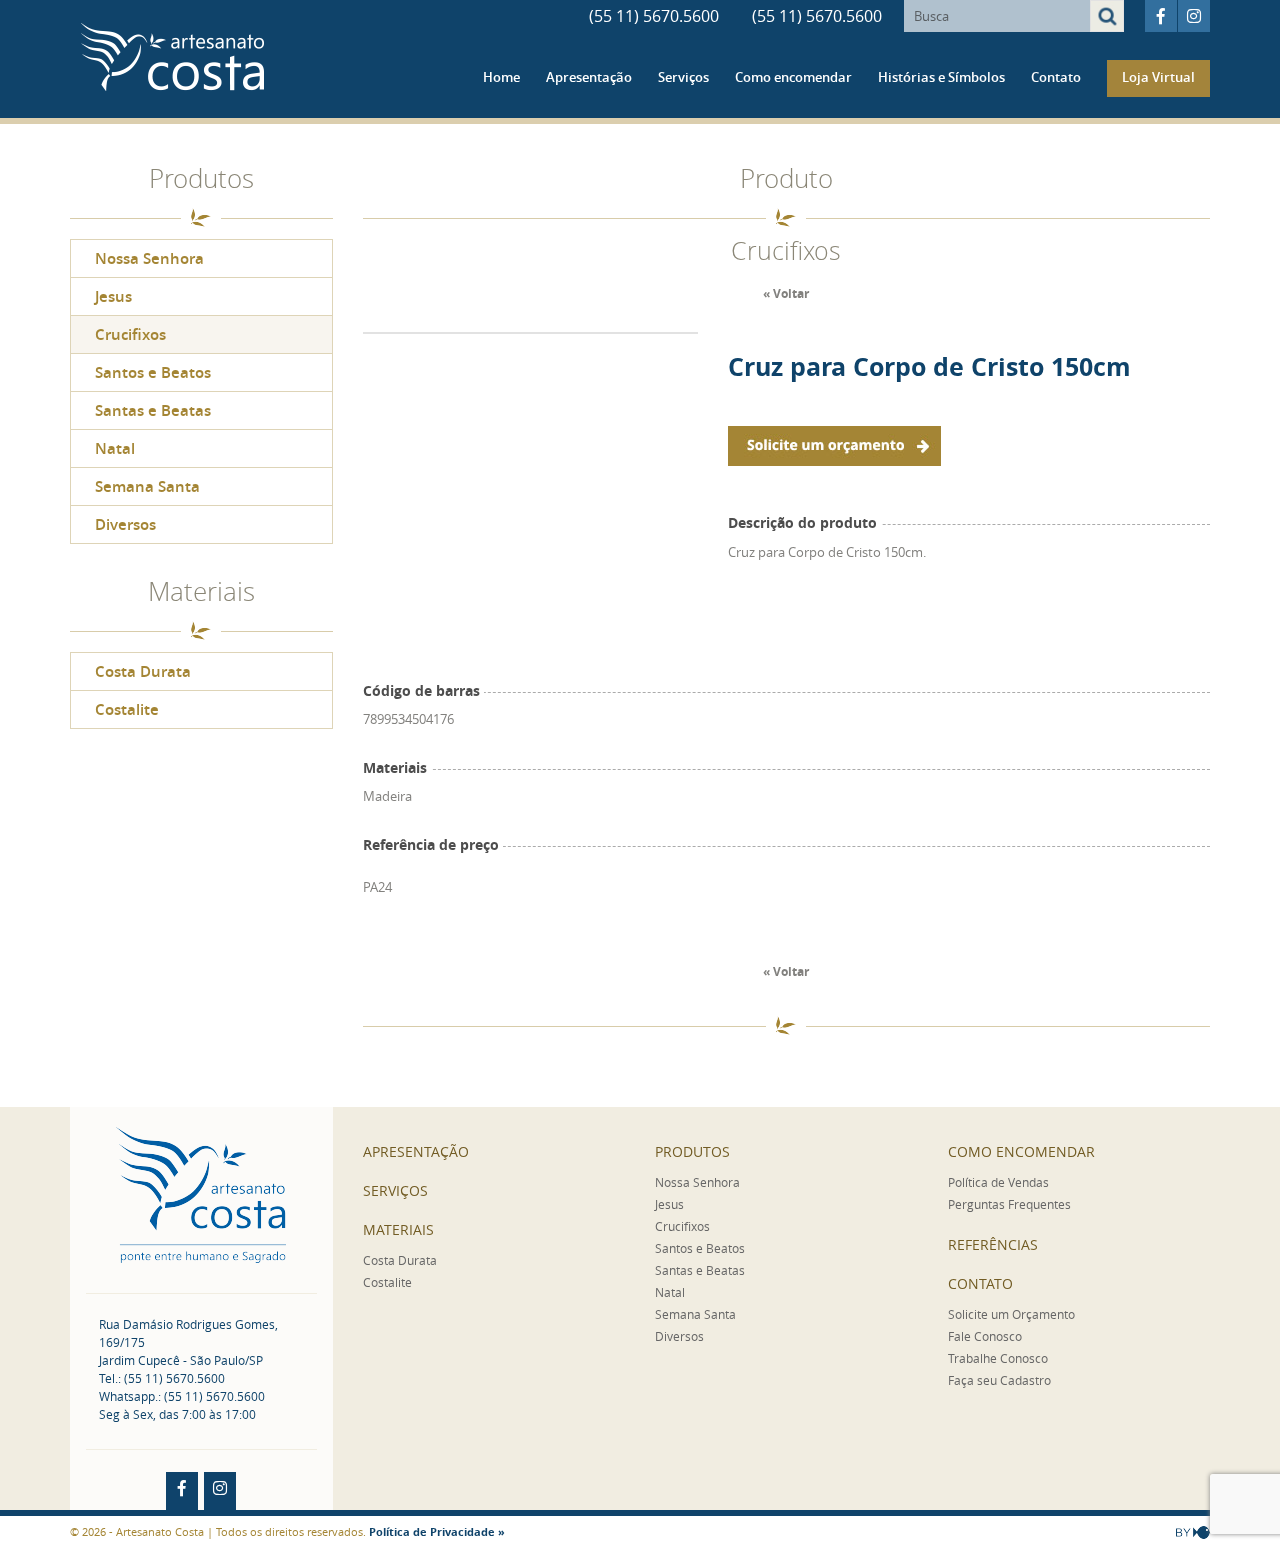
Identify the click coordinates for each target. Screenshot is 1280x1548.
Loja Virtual (1158, 77)
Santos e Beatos (153, 372)
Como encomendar (793, 77)
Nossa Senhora (149, 258)
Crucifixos (130, 334)
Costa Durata (143, 671)
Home (501, 77)
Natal (115, 448)
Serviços (683, 77)
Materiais (398, 1229)
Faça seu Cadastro (999, 1380)
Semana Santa (147, 486)
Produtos (692, 1151)
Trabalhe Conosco (998, 1358)
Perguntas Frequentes (1009, 1204)
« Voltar (786, 293)
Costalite (127, 709)
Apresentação (589, 77)
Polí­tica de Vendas (998, 1182)
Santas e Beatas (153, 410)
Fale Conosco (985, 1336)
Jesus (113, 296)
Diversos (125, 524)
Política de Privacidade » (437, 1531)
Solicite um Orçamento (1011, 1314)
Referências (993, 1244)
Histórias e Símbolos (941, 77)
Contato (1056, 77)
